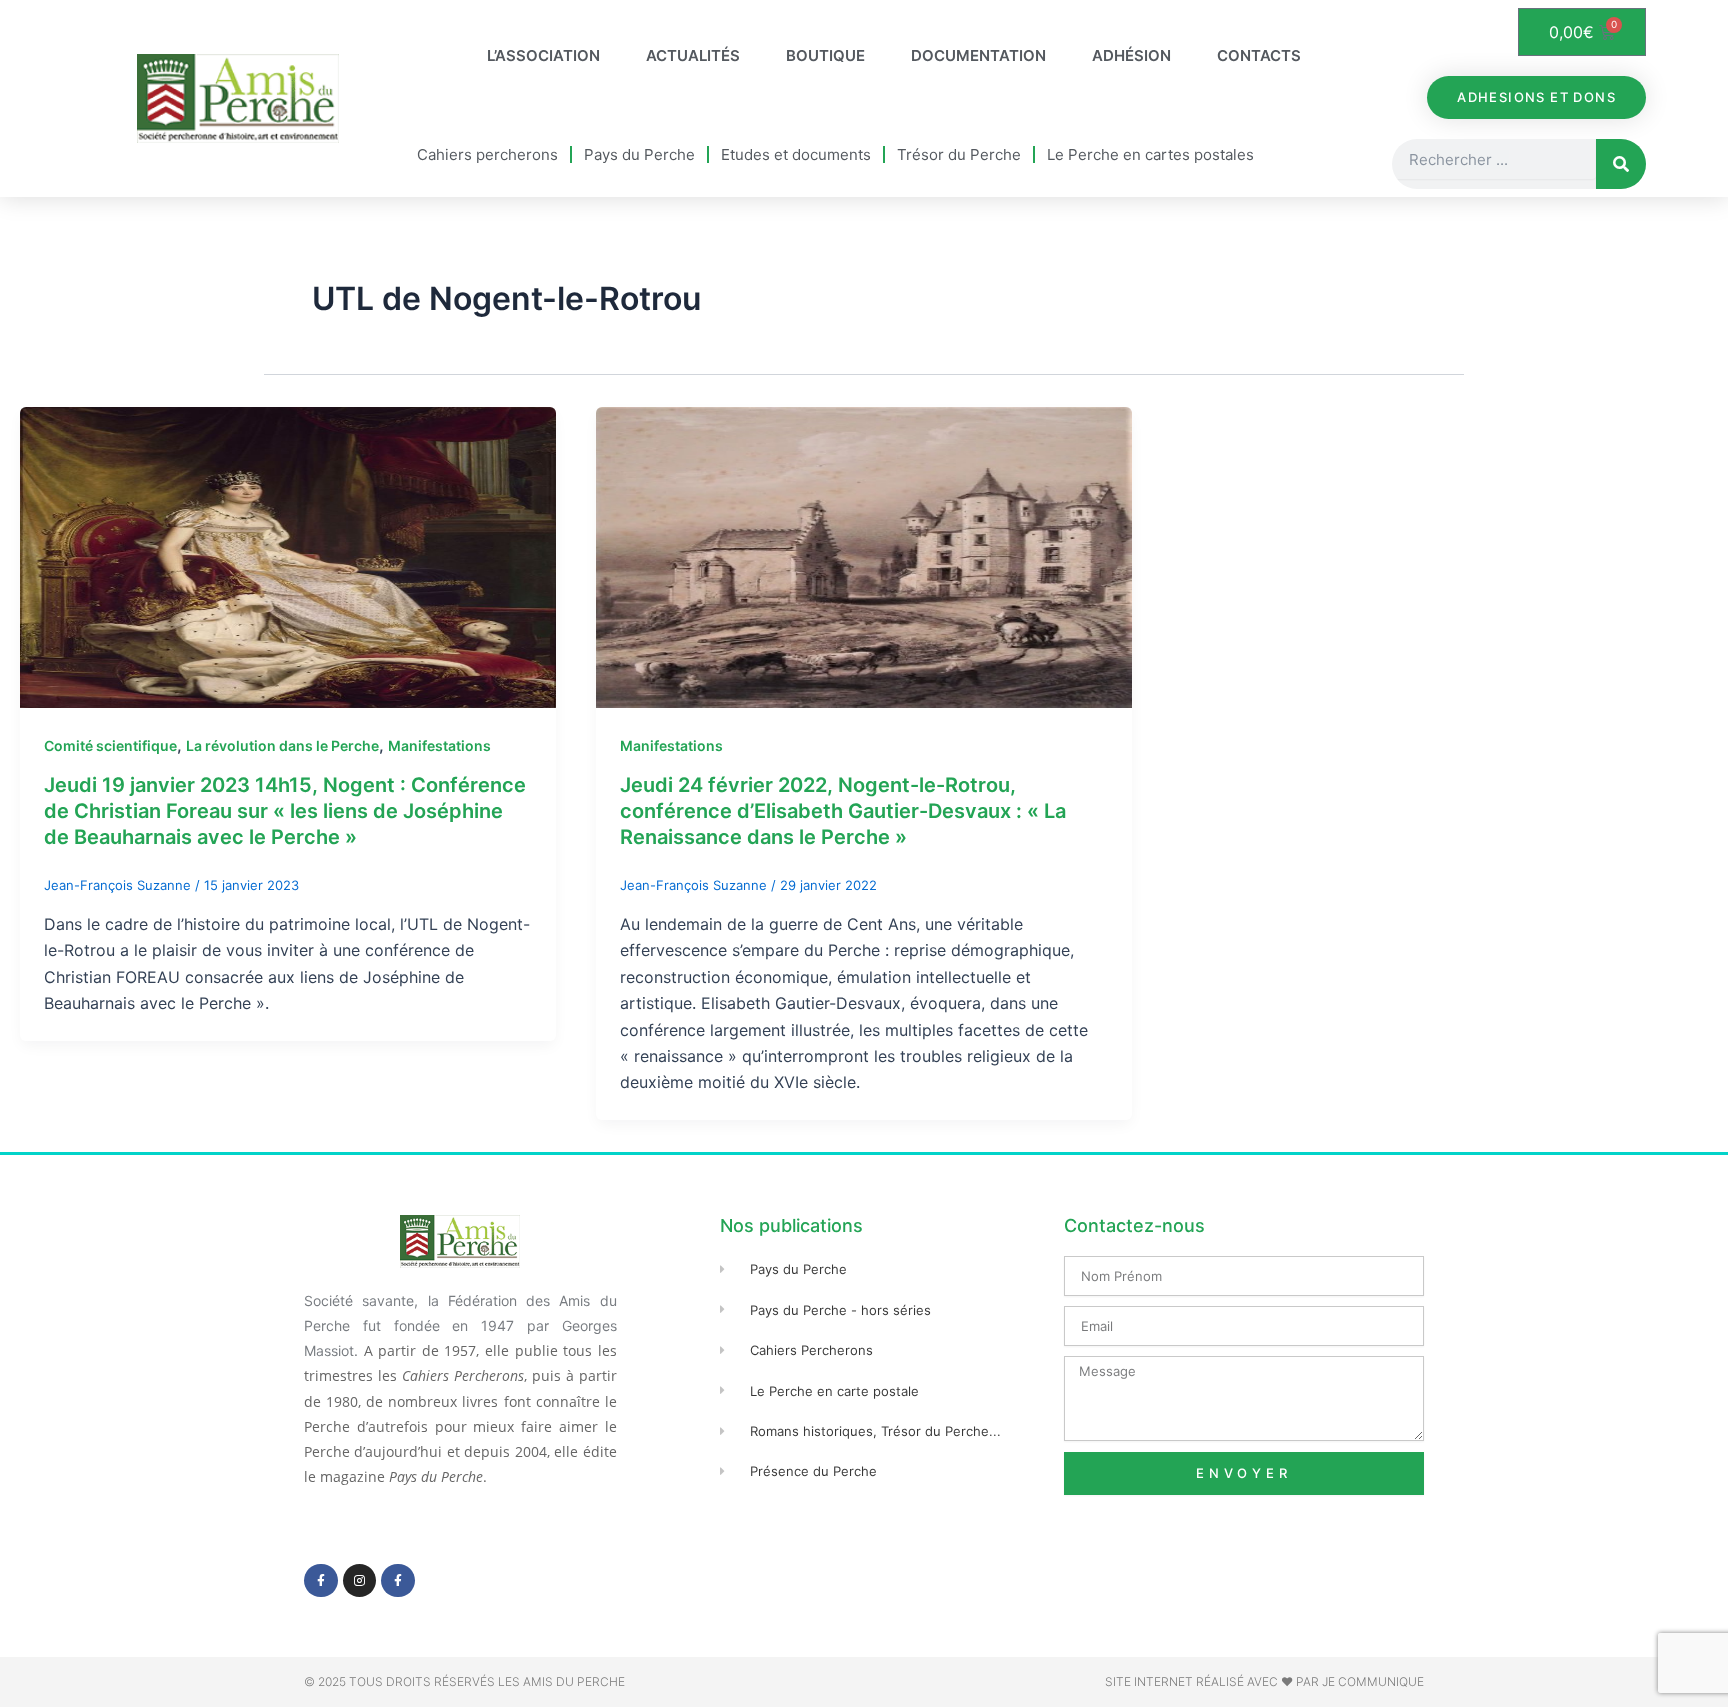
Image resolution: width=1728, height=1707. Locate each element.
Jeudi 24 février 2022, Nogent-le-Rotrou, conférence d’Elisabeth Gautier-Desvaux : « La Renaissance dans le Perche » (843, 811)
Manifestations (439, 745)
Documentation (978, 55)
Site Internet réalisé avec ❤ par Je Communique (1264, 1681)
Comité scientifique (110, 745)
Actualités (693, 55)
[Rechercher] (1621, 164)
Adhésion (1131, 55)
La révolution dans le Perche (282, 745)
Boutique (825, 55)
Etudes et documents (796, 154)
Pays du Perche (639, 154)
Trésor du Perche (959, 154)
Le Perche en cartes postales (1150, 154)
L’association (543, 55)
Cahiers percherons (487, 154)
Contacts (1259, 55)
